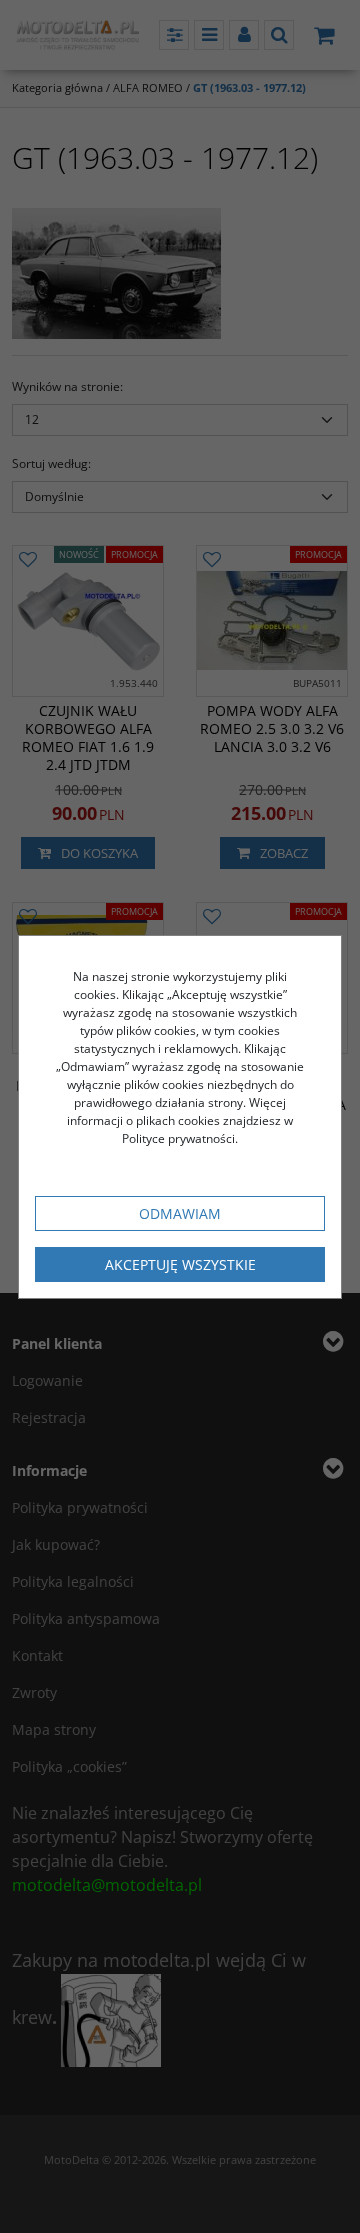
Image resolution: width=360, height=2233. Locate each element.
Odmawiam (180, 1213)
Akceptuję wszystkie (180, 1264)
